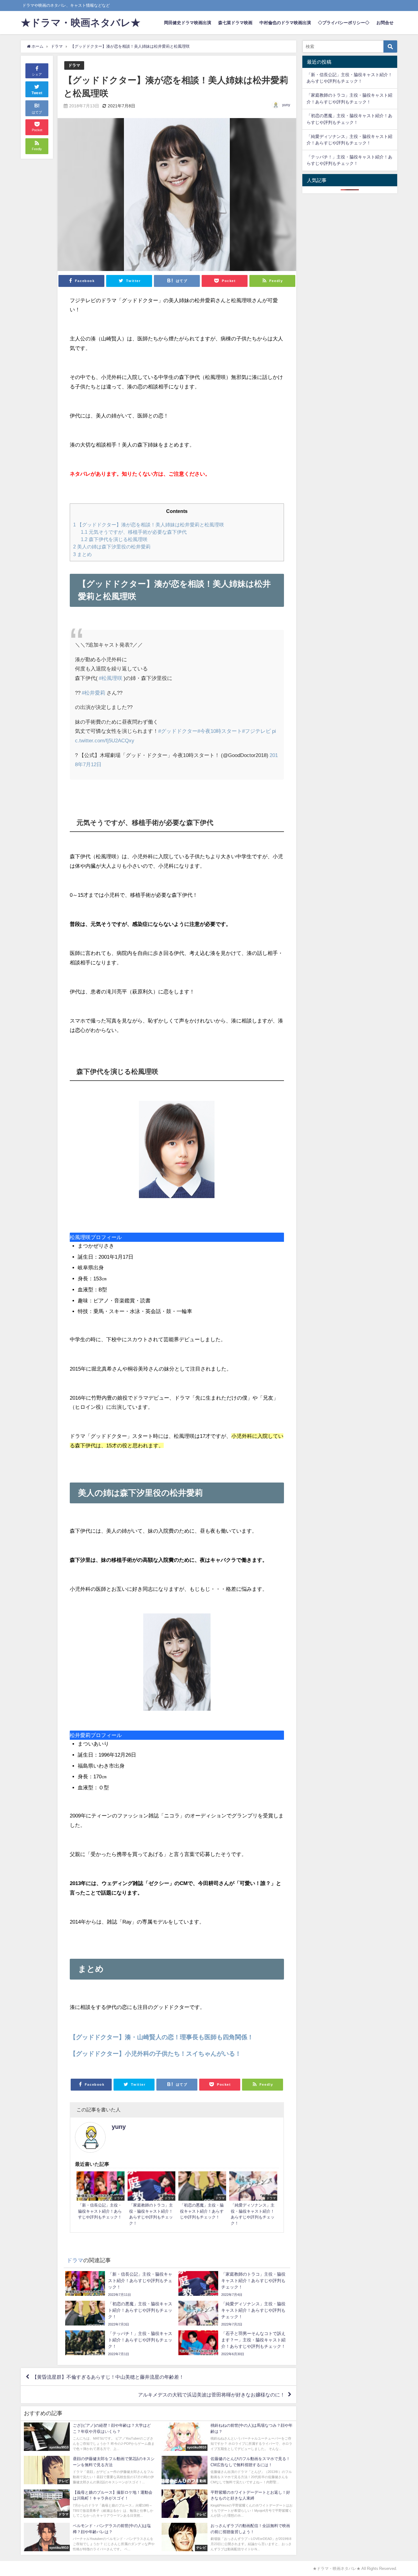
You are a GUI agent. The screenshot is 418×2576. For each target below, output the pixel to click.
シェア (37, 74)
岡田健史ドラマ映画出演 (188, 23)
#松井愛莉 (93, 693)
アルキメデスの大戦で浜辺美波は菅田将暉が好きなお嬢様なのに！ (211, 2395)
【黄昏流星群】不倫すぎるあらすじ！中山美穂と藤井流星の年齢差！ (108, 2377)
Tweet (37, 93)
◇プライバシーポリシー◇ (344, 23)
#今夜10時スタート (220, 731)
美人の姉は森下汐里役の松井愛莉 (112, 547)
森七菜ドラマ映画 (235, 23)
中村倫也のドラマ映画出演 (285, 23)
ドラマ (74, 65)
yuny (286, 105)
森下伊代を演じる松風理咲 (114, 539)
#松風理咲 (111, 678)
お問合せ (385, 23)
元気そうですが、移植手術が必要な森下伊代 (134, 532)
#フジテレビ (256, 731)
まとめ (82, 554)
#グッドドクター (178, 731)
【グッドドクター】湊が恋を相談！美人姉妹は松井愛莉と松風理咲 (149, 525)
